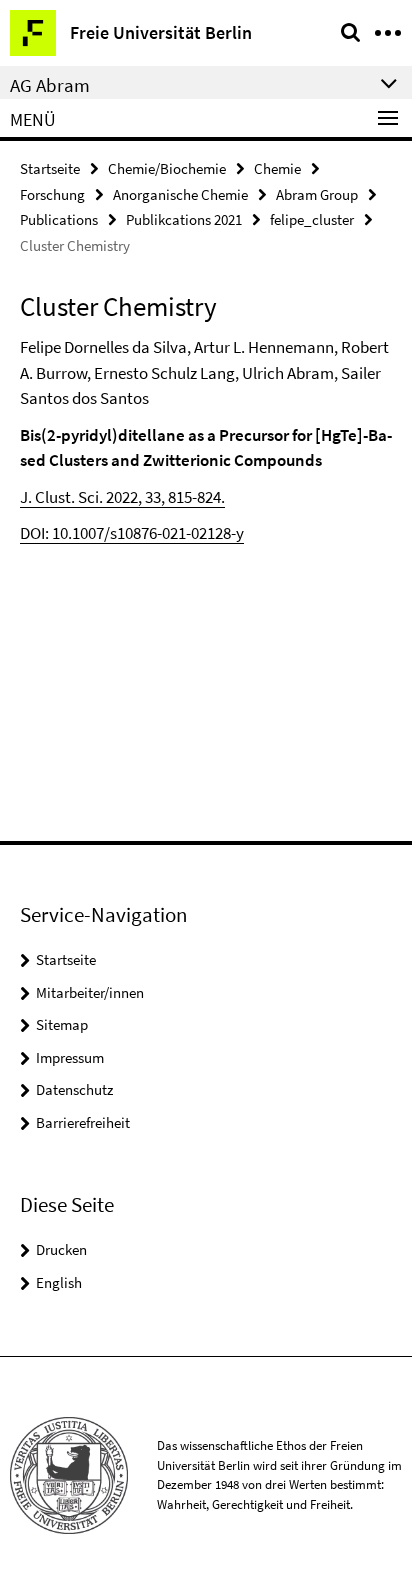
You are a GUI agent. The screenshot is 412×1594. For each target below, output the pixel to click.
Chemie (277, 168)
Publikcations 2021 (184, 219)
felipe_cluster (312, 219)
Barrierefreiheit (83, 1122)
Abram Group (317, 194)
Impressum (70, 1057)
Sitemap (62, 1024)
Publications (59, 219)
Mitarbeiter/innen (90, 992)
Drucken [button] (61, 1249)
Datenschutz (74, 1089)
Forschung (52, 194)
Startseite (50, 168)
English (59, 1282)
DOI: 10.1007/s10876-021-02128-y (132, 533)
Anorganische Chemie (180, 194)
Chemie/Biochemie (167, 168)
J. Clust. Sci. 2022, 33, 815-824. (122, 497)
